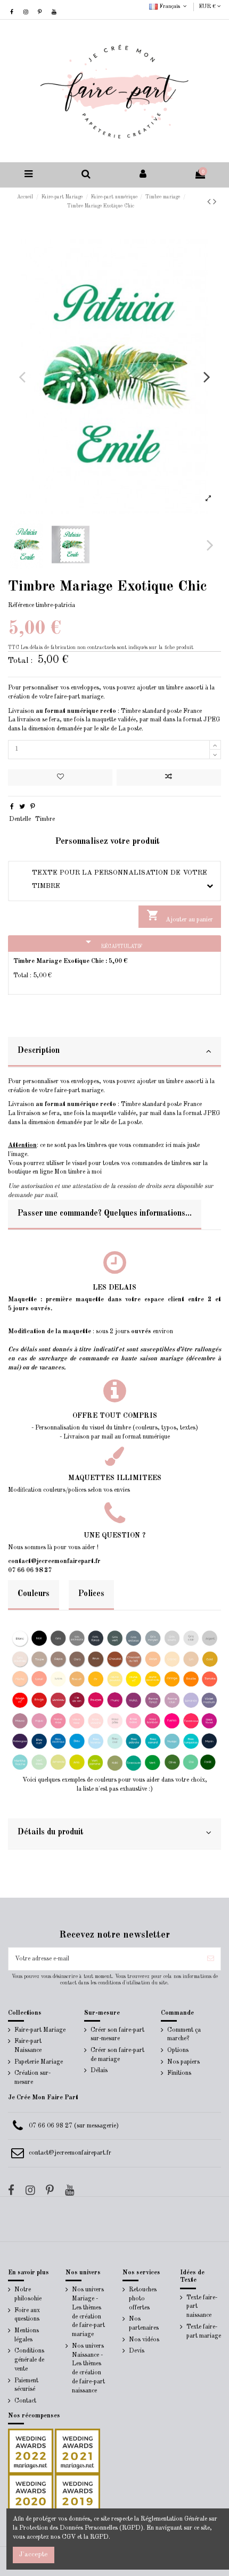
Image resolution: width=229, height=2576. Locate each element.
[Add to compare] (169, 778)
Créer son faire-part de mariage (117, 2055)
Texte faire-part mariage (204, 2332)
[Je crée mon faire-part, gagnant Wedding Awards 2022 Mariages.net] (31, 2451)
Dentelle (20, 819)
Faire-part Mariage (40, 2030)
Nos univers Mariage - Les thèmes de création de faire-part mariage (88, 2312)
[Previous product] (210, 202)
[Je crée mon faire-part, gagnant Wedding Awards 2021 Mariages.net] (77, 2451)
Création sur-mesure (32, 2078)
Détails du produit (51, 1832)
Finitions (179, 2073)
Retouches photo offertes (143, 2299)
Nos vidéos (144, 2340)
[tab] (114, 1052)
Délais (99, 2071)
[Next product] (215, 202)
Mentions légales (27, 2335)
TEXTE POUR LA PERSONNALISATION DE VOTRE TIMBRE (112, 879)
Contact (25, 2401)
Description (39, 1051)
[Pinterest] (33, 807)
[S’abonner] (211, 1959)
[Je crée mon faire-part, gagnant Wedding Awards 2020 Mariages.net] (31, 2496)
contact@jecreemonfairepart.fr (70, 2153)
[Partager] (12, 807)
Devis (137, 2351)
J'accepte (34, 2554)
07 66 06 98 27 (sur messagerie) (74, 2126)
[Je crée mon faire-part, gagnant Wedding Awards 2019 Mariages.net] (77, 2496)
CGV (69, 2537)
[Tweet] (22, 807)
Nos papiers (183, 2062)
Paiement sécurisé (26, 2385)
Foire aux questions (27, 2315)
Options (178, 2050)
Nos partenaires (144, 2324)
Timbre (45, 819)
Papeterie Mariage (39, 2062)
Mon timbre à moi (79, 1172)
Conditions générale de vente (29, 2360)
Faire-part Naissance (28, 2046)
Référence (21, 605)
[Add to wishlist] (60, 778)
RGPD (99, 2537)
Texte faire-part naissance (202, 2307)
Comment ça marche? (184, 2035)
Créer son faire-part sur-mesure (117, 2035)
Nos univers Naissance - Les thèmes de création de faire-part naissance (88, 2369)
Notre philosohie (28, 2294)
